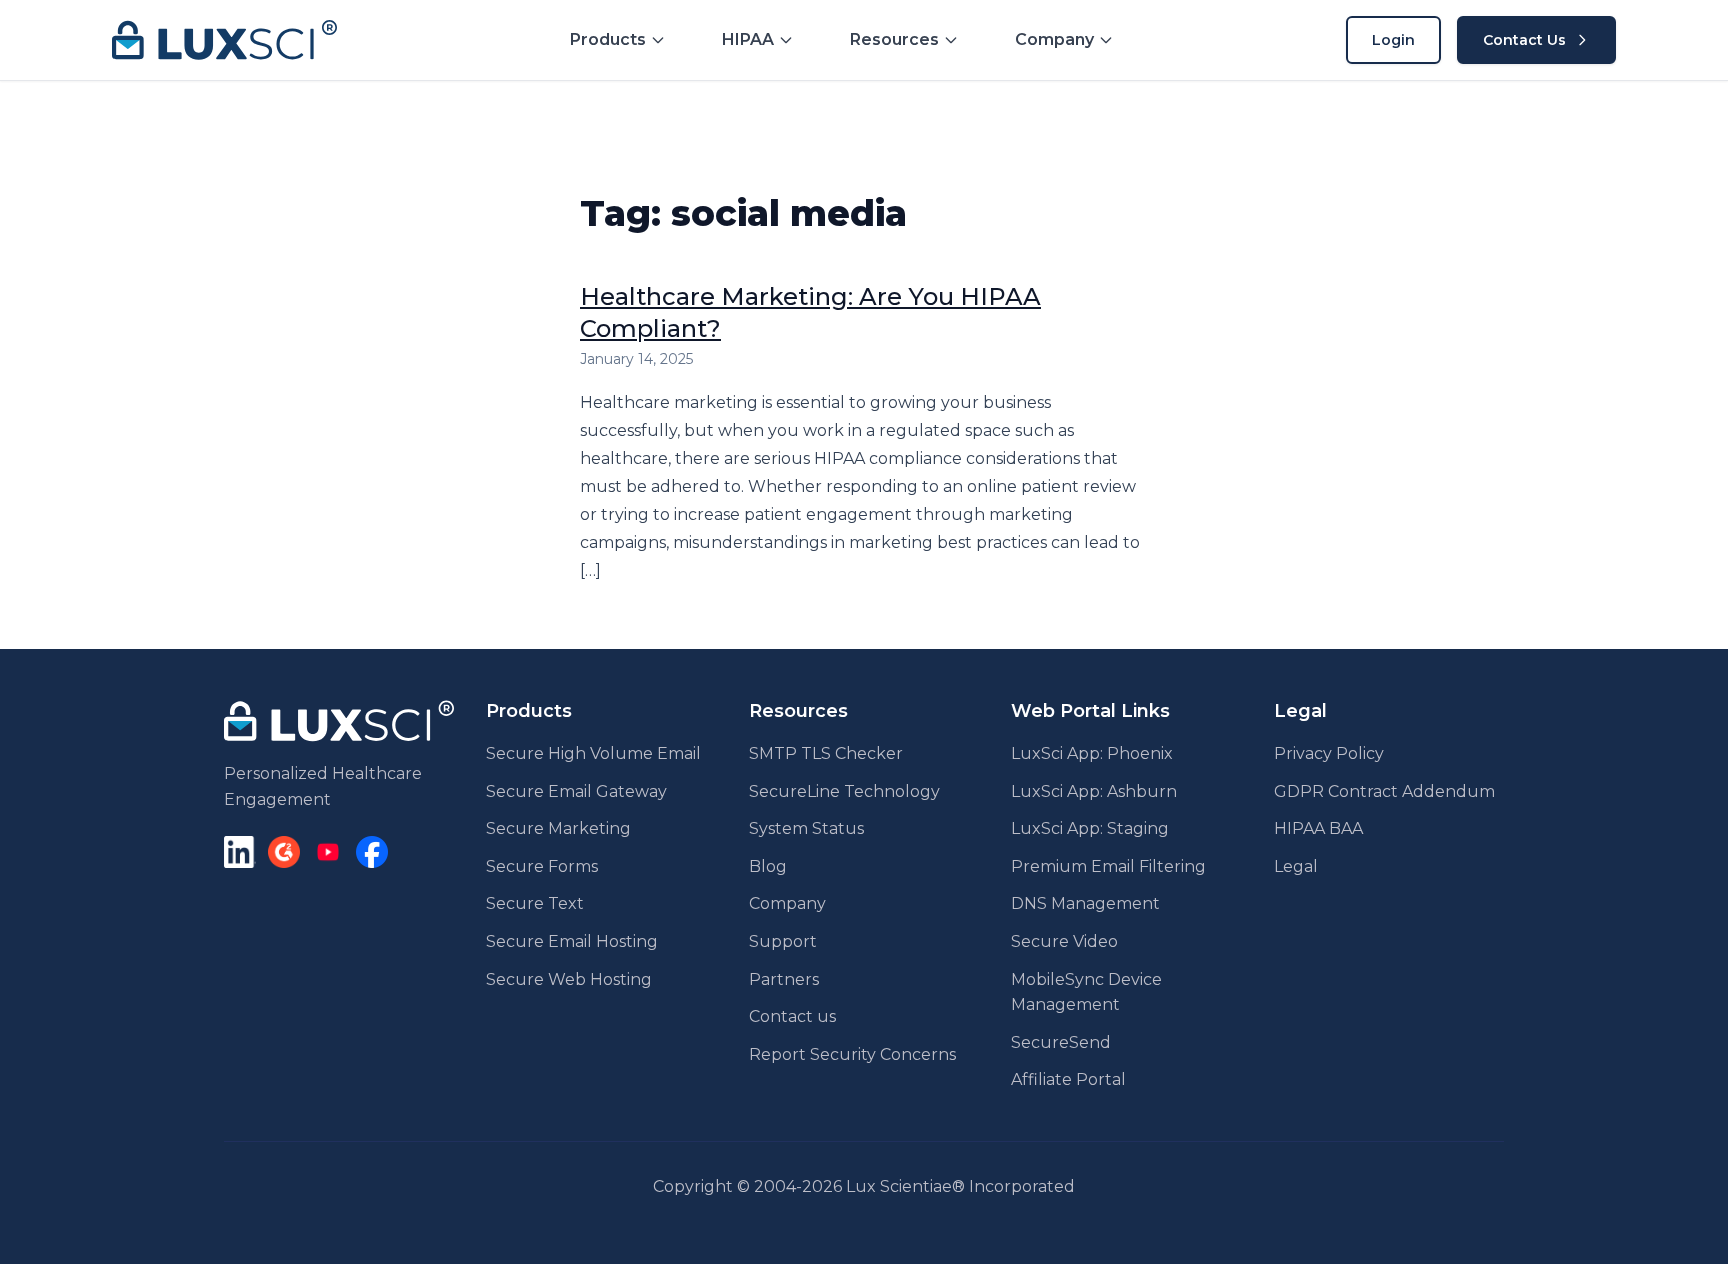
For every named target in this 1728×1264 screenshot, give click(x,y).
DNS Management (1085, 903)
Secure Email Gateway (576, 791)
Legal (1296, 866)
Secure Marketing (558, 828)
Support (783, 941)
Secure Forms (542, 866)
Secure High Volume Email (593, 753)
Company (787, 903)
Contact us (792, 1016)
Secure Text (535, 903)
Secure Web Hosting (569, 979)
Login (1393, 40)
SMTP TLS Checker (826, 753)
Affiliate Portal (1068, 1079)
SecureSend (1061, 1042)
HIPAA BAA (1318, 828)
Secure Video (1064, 941)
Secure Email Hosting (572, 941)
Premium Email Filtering (1108, 866)
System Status (806, 828)
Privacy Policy (1329, 753)
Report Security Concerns (852, 1054)
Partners (784, 979)
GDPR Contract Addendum (1384, 791)
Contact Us (1524, 40)
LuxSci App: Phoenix (1092, 753)
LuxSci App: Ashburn (1094, 791)
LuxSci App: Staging (1090, 828)
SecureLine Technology (844, 791)
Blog (768, 866)
